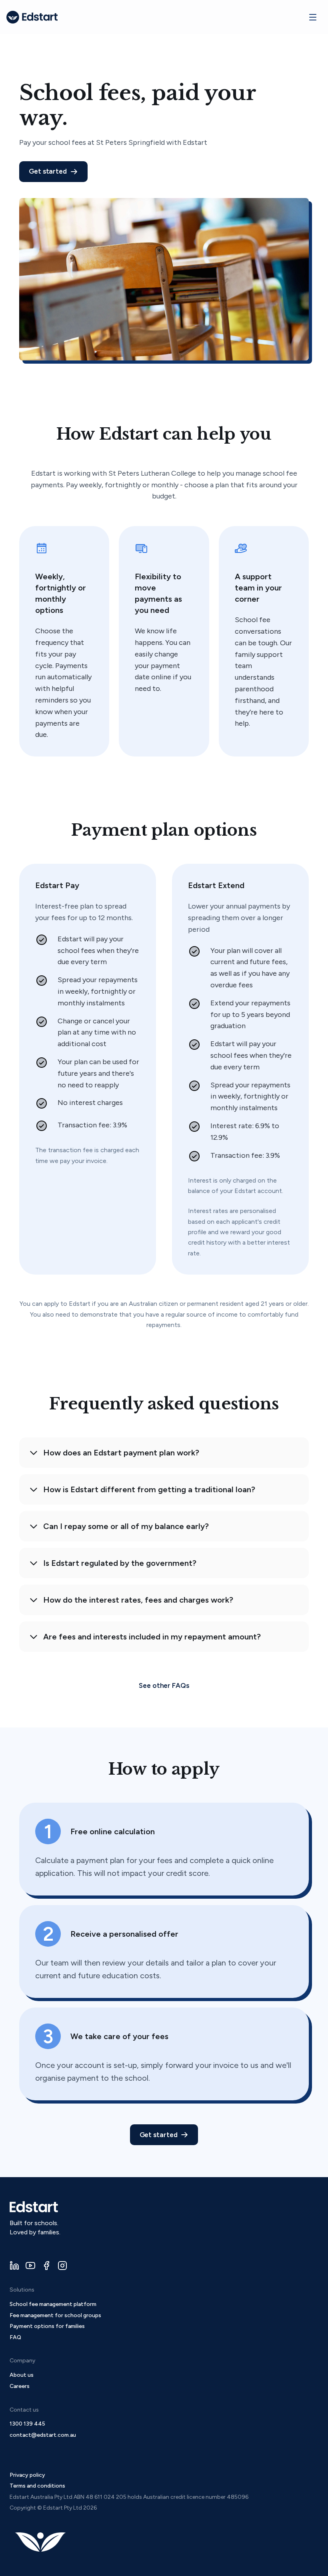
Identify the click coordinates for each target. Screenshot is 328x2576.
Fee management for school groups (55, 2315)
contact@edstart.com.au (43, 2435)
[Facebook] (46, 2266)
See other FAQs (164, 1685)
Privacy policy (27, 2475)
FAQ (15, 2337)
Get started (48, 171)
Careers (20, 2386)
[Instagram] (62, 2266)
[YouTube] (30, 2266)
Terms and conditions (37, 2486)
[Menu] (313, 17)
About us (22, 2375)
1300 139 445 (27, 2424)
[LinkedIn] (14, 2266)
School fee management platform (53, 2304)
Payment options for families (47, 2326)
